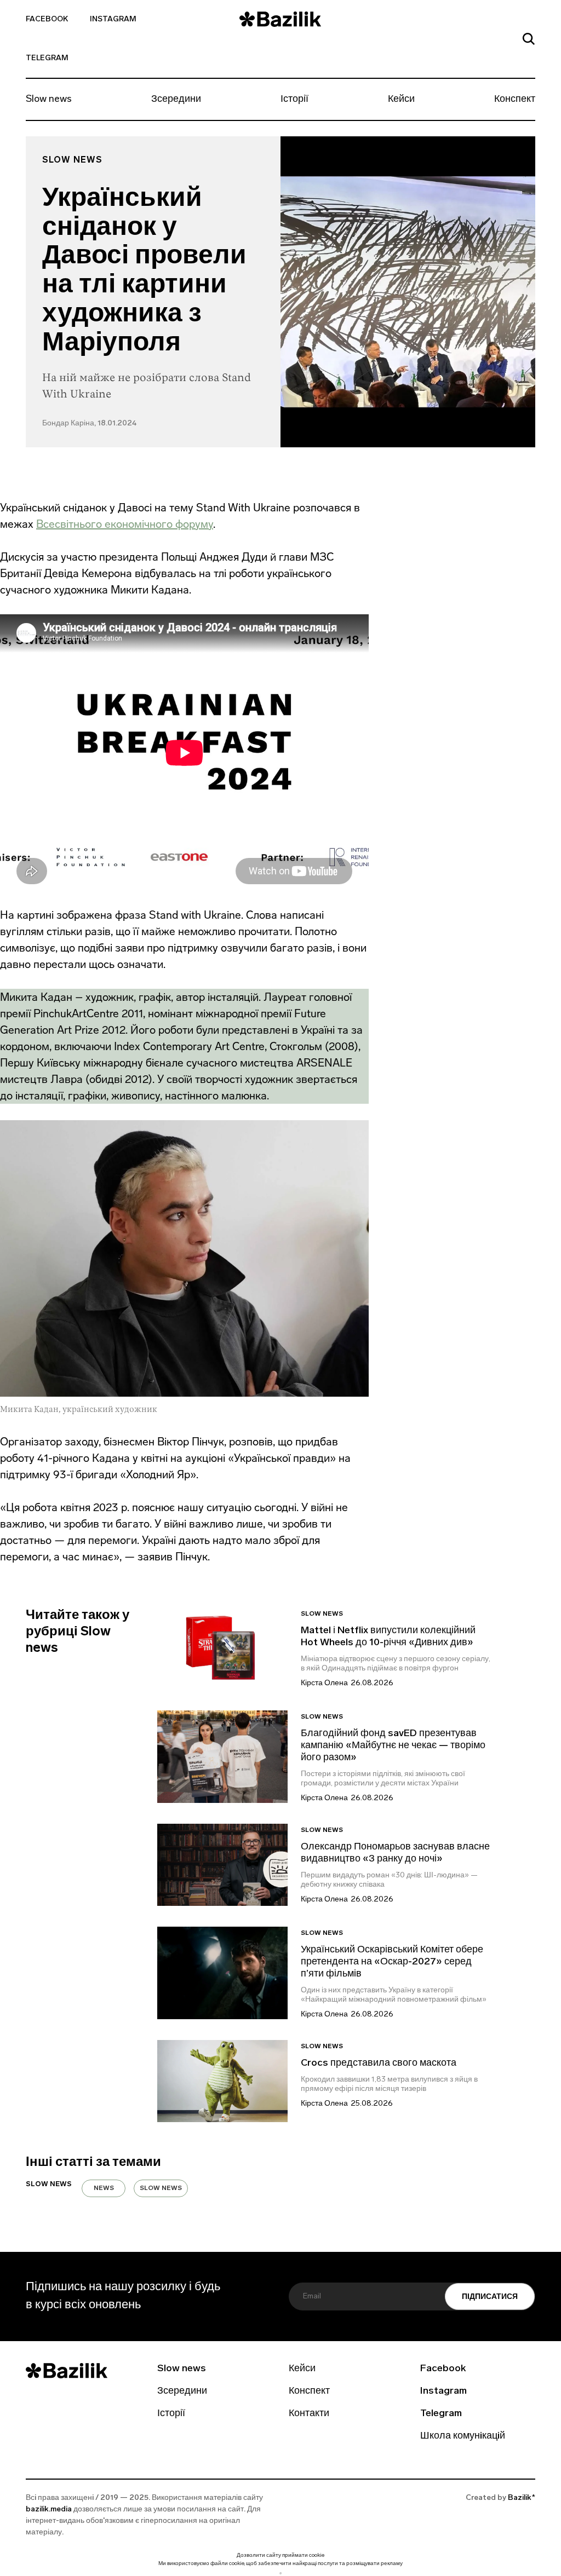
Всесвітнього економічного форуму (125, 524)
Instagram (113, 19)
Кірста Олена (324, 1683)
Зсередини (176, 100)
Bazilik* (522, 2498)
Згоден (280, 2573)
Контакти (309, 2414)
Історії (294, 100)
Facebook (47, 19)
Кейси (401, 100)
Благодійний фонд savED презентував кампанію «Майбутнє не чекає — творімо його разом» (393, 1746)
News (104, 2188)
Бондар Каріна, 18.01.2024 (89, 423)
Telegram (47, 58)
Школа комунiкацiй (463, 2436)
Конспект (515, 100)
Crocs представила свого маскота (380, 2064)
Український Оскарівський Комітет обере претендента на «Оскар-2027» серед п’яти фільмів (392, 1962)
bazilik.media (49, 2509)
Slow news (49, 100)
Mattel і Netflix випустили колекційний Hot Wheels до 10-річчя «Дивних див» (388, 1637)
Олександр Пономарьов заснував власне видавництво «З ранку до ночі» (395, 1853)
